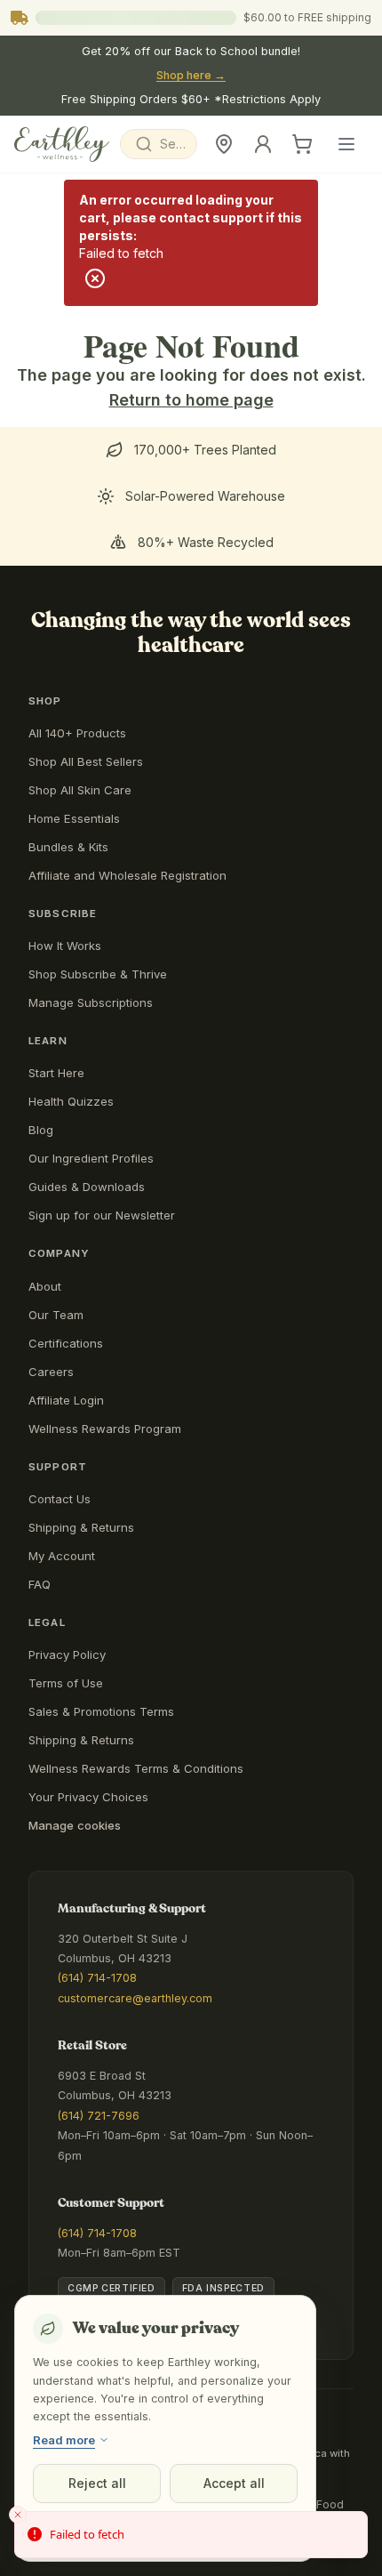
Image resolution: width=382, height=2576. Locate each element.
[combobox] (159, 144)
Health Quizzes (71, 1101)
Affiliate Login (66, 1400)
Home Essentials (74, 818)
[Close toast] (18, 2515)
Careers (51, 1372)
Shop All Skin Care (80, 790)
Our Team (56, 1315)
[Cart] (302, 144)
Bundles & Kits (68, 847)
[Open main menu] (346, 144)
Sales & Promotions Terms (101, 1711)
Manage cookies (75, 1825)
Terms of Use (66, 1683)
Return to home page (191, 400)
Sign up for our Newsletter (102, 1215)
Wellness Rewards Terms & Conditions (136, 1768)
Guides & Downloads (87, 1187)
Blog (41, 1130)
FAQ (40, 1584)
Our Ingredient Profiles (91, 1158)
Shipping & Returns (81, 1527)
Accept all (234, 2483)
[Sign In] (263, 144)
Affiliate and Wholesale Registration (127, 875)
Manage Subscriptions (91, 1002)
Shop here (191, 75)
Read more (64, 2440)
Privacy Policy (67, 1654)
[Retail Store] (224, 144)
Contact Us (60, 1499)
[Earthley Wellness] (62, 144)
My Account (62, 1556)
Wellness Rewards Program (105, 1429)
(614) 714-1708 (97, 1978)
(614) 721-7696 (99, 2116)
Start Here (56, 1073)
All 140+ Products (77, 733)
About (45, 1286)
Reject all (97, 2483)
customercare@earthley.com (135, 1998)
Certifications (66, 1343)
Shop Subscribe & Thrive (98, 974)
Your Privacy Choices (88, 1797)
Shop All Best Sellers (86, 761)
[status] (191, 2535)
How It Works (65, 946)
